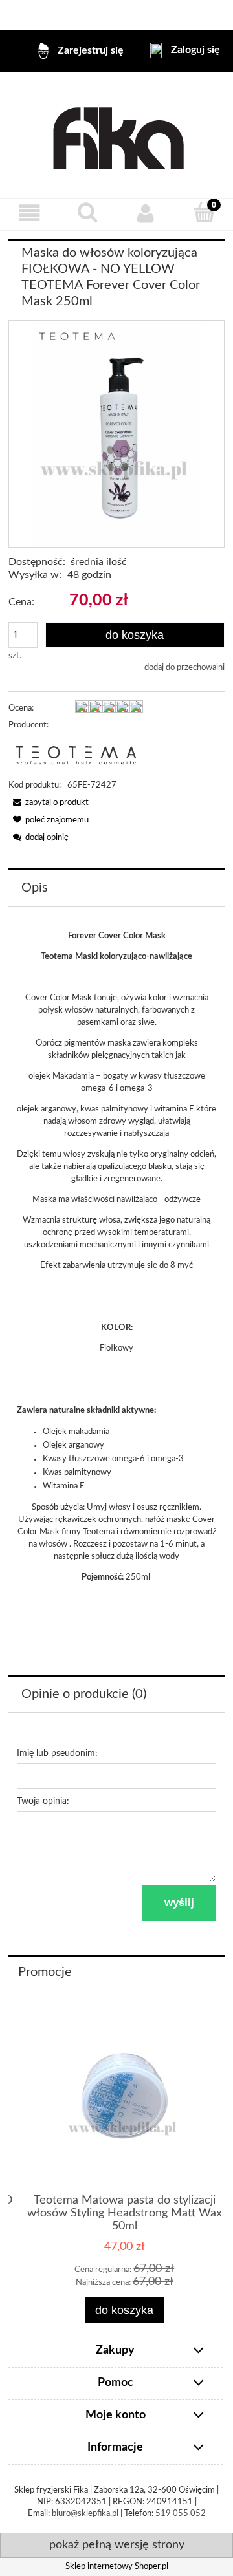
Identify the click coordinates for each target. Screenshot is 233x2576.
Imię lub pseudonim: (57, 1754)
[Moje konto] (146, 214)
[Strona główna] (117, 135)
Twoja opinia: (43, 1801)
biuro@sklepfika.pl (85, 2514)
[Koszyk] (204, 213)
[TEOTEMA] (76, 756)
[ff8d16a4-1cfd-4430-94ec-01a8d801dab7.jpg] (117, 434)
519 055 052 (181, 2514)
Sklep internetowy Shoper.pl (117, 2567)
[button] (29, 214)
